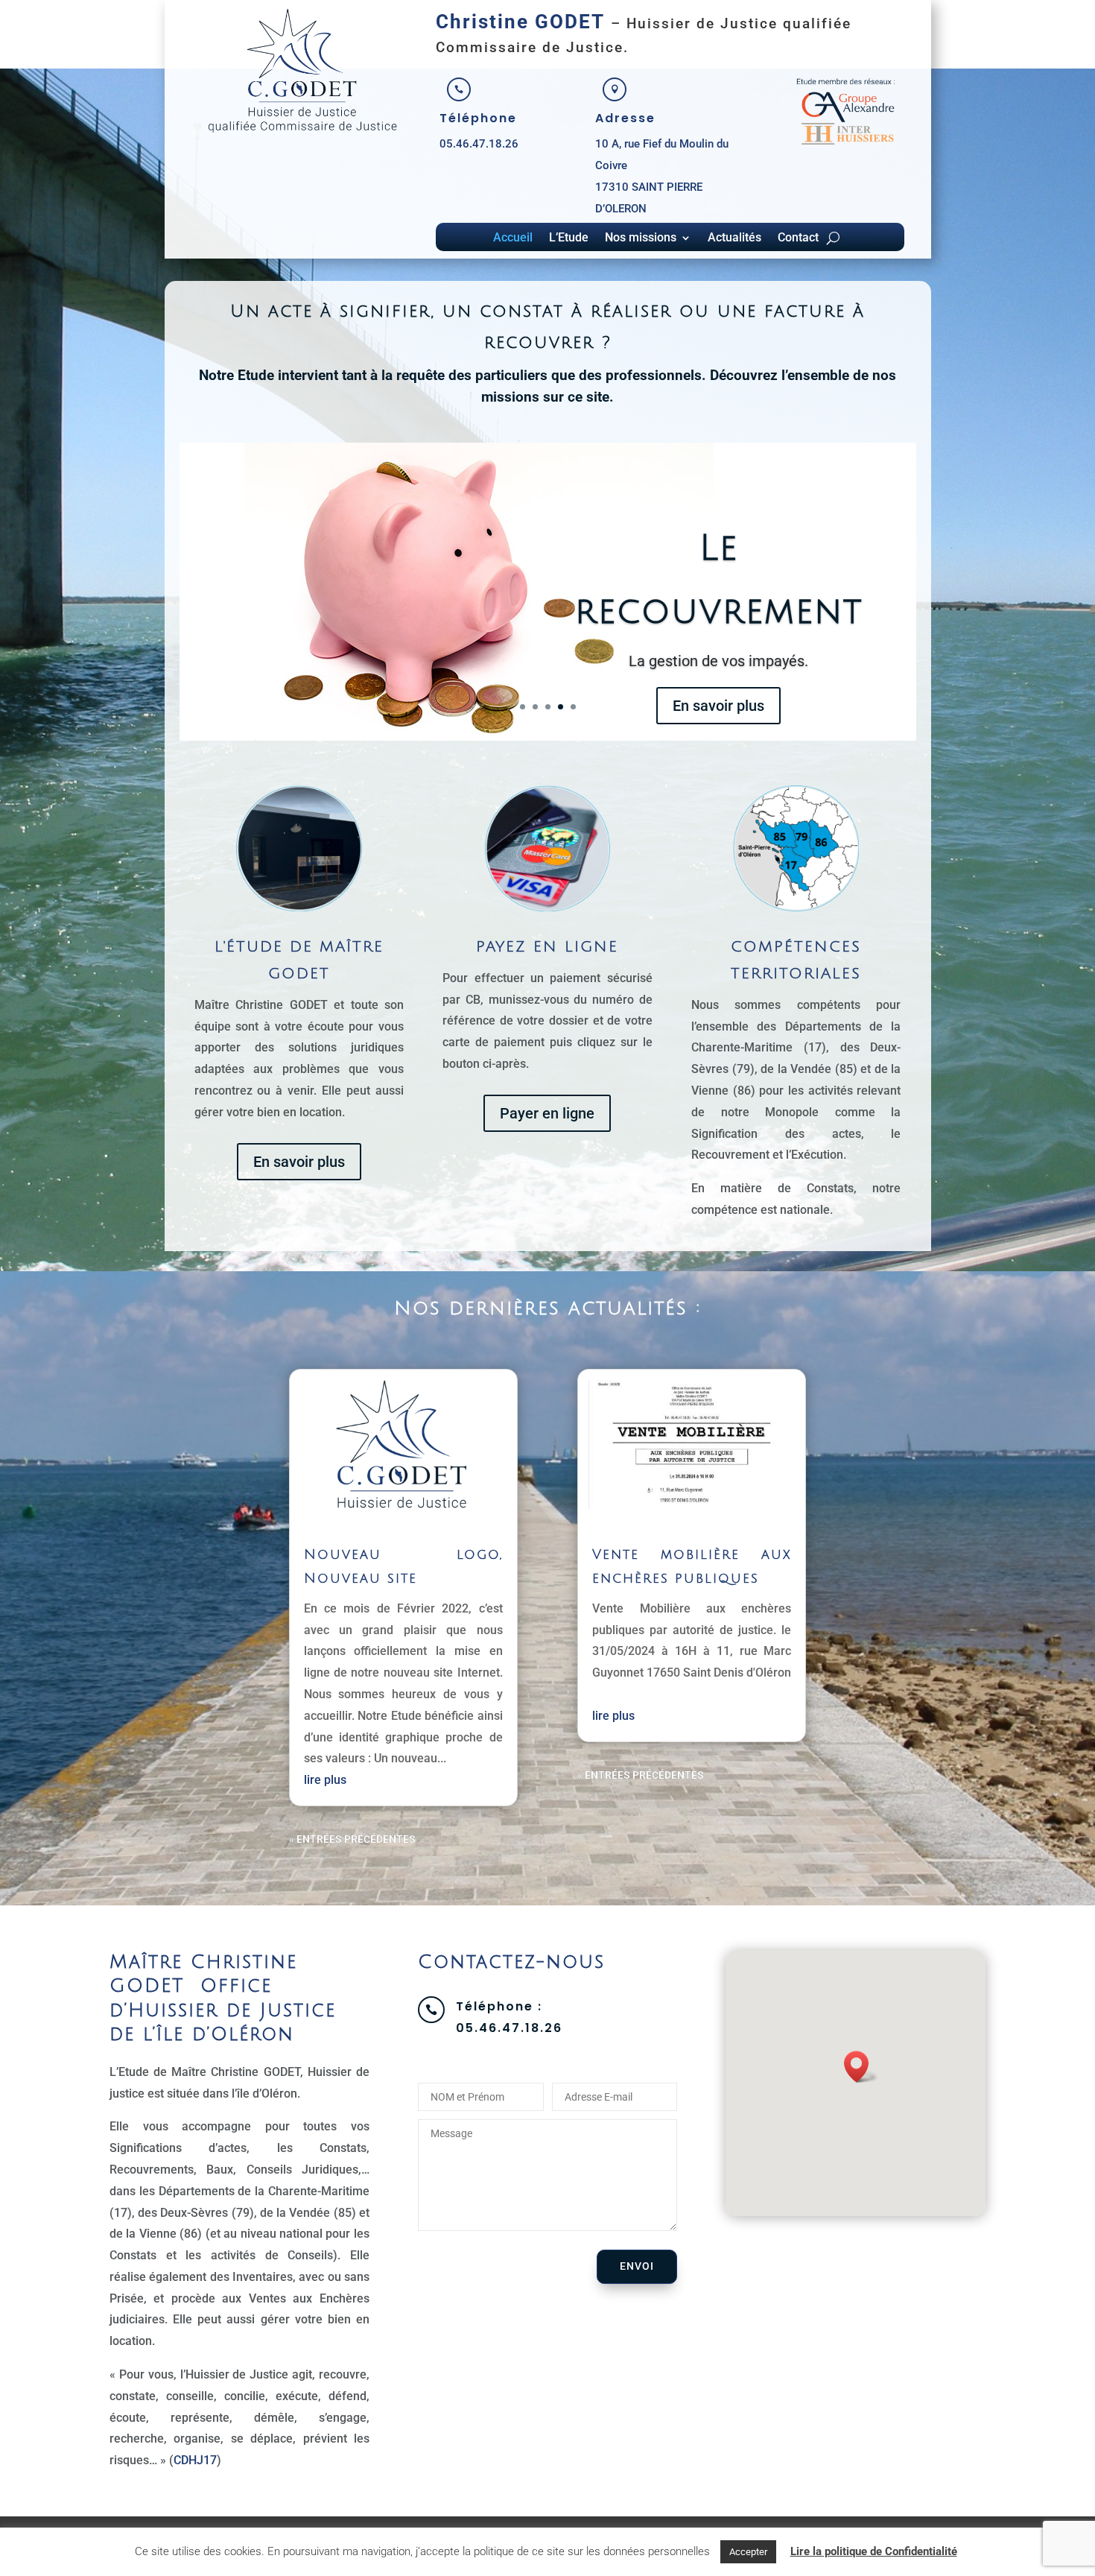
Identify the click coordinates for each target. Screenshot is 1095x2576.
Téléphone (478, 118)
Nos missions (641, 238)
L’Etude (569, 238)
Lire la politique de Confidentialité (874, 2551)
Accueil (513, 238)
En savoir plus (718, 738)
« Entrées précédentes (352, 1839)
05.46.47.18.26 (479, 144)
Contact (798, 238)
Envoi (637, 2266)
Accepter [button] (748, 2552)
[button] (861, 2067)
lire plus (325, 1780)
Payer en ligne (547, 1113)
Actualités (734, 238)
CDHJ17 (195, 2460)
